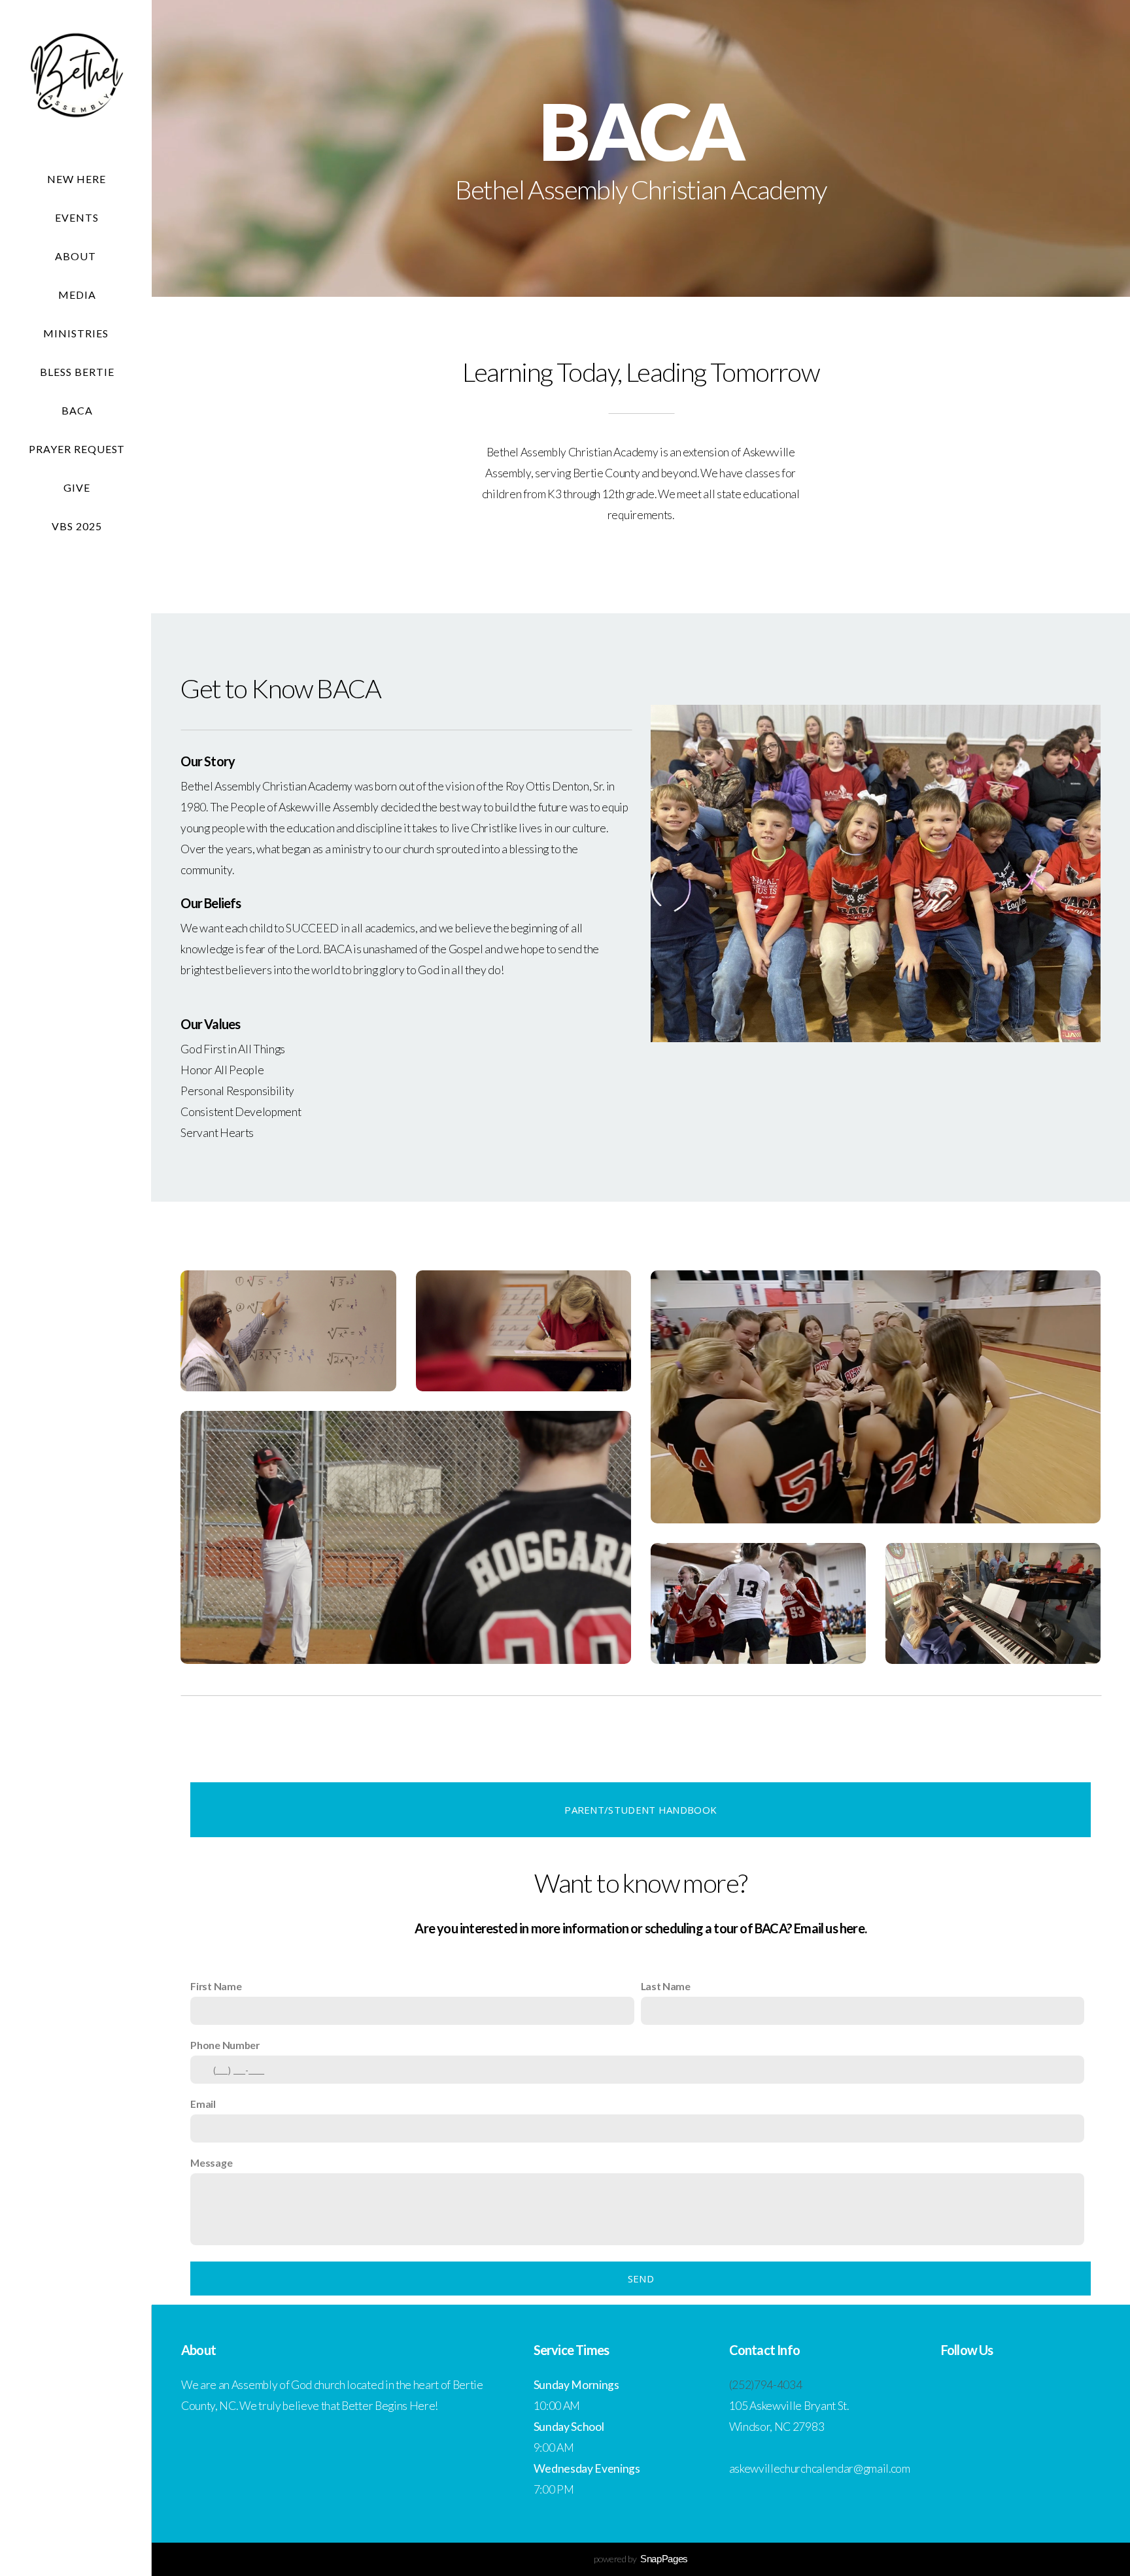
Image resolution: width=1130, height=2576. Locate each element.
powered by (641, 2559)
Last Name (666, 1986)
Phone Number (225, 2045)
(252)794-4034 (766, 2385)
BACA (77, 410)
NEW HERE (77, 179)
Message (211, 2162)
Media (77, 295)
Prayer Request (77, 449)
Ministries (77, 333)
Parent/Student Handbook (641, 1810)
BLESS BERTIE (77, 372)
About (77, 256)
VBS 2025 (77, 526)
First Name (216, 1986)
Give (77, 487)
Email (203, 2104)
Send (641, 2279)
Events (77, 217)
